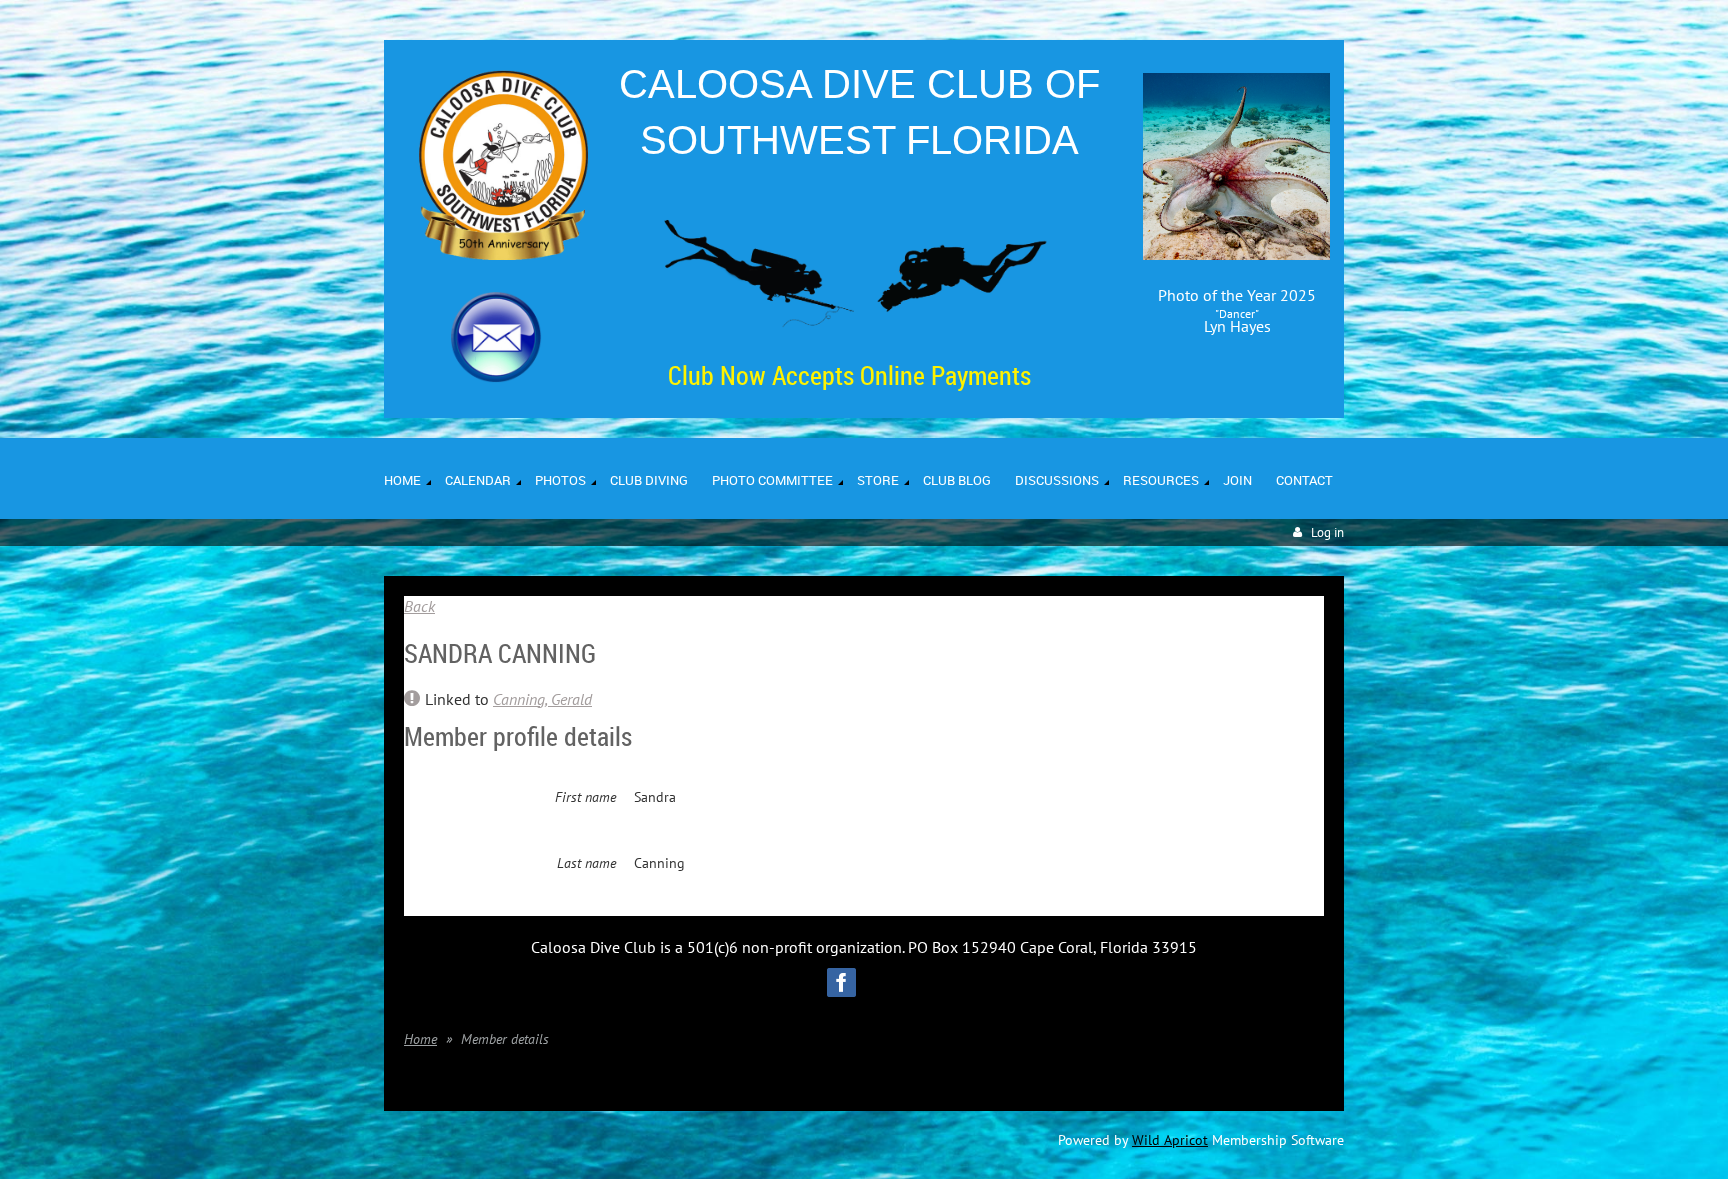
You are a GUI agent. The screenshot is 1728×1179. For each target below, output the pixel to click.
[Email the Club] (496, 377)
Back (419, 606)
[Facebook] (841, 982)
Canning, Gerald (542, 699)
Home (420, 1039)
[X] (887, 982)
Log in (1327, 532)
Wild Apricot (1170, 1140)
